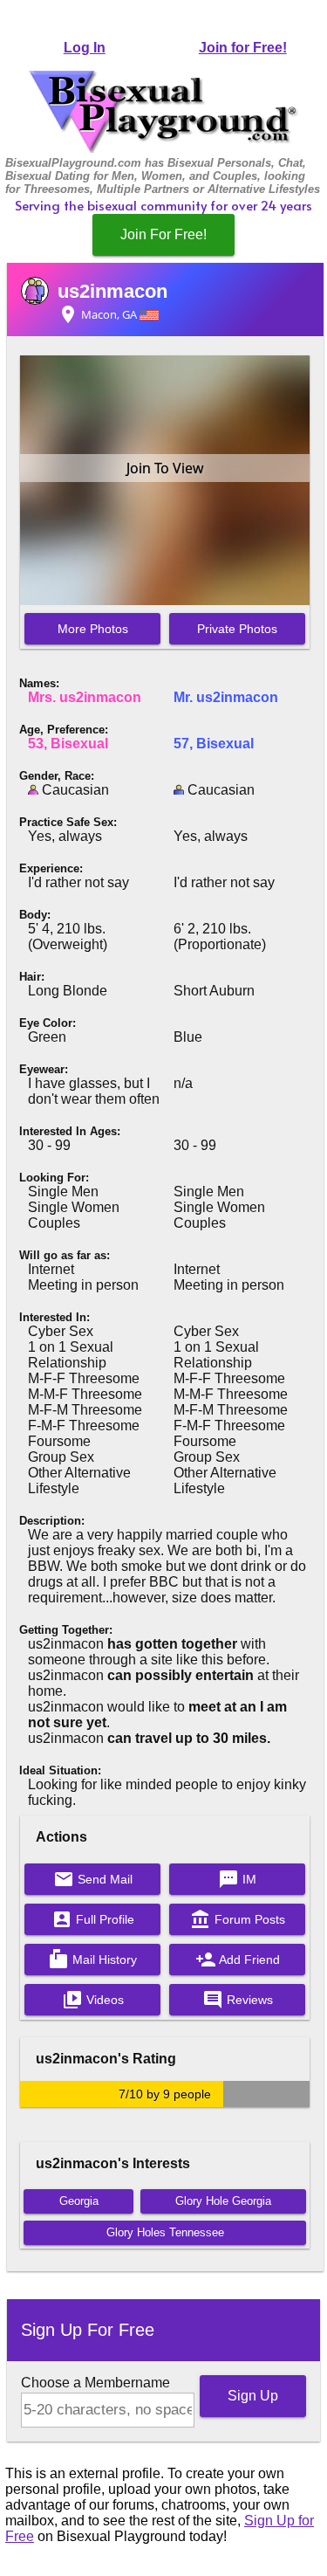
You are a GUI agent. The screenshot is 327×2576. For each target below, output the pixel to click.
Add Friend (238, 1960)
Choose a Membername (95, 2383)
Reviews (238, 2000)
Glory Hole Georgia (223, 2201)
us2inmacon (112, 291)
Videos (93, 2000)
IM (237, 1879)
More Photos (93, 629)
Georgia (79, 2201)
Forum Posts (238, 1919)
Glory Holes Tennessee (165, 2232)
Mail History (92, 1960)
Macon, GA (99, 314)
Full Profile (93, 1919)
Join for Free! (243, 48)
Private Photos (237, 629)
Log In (85, 48)
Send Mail (93, 1879)
